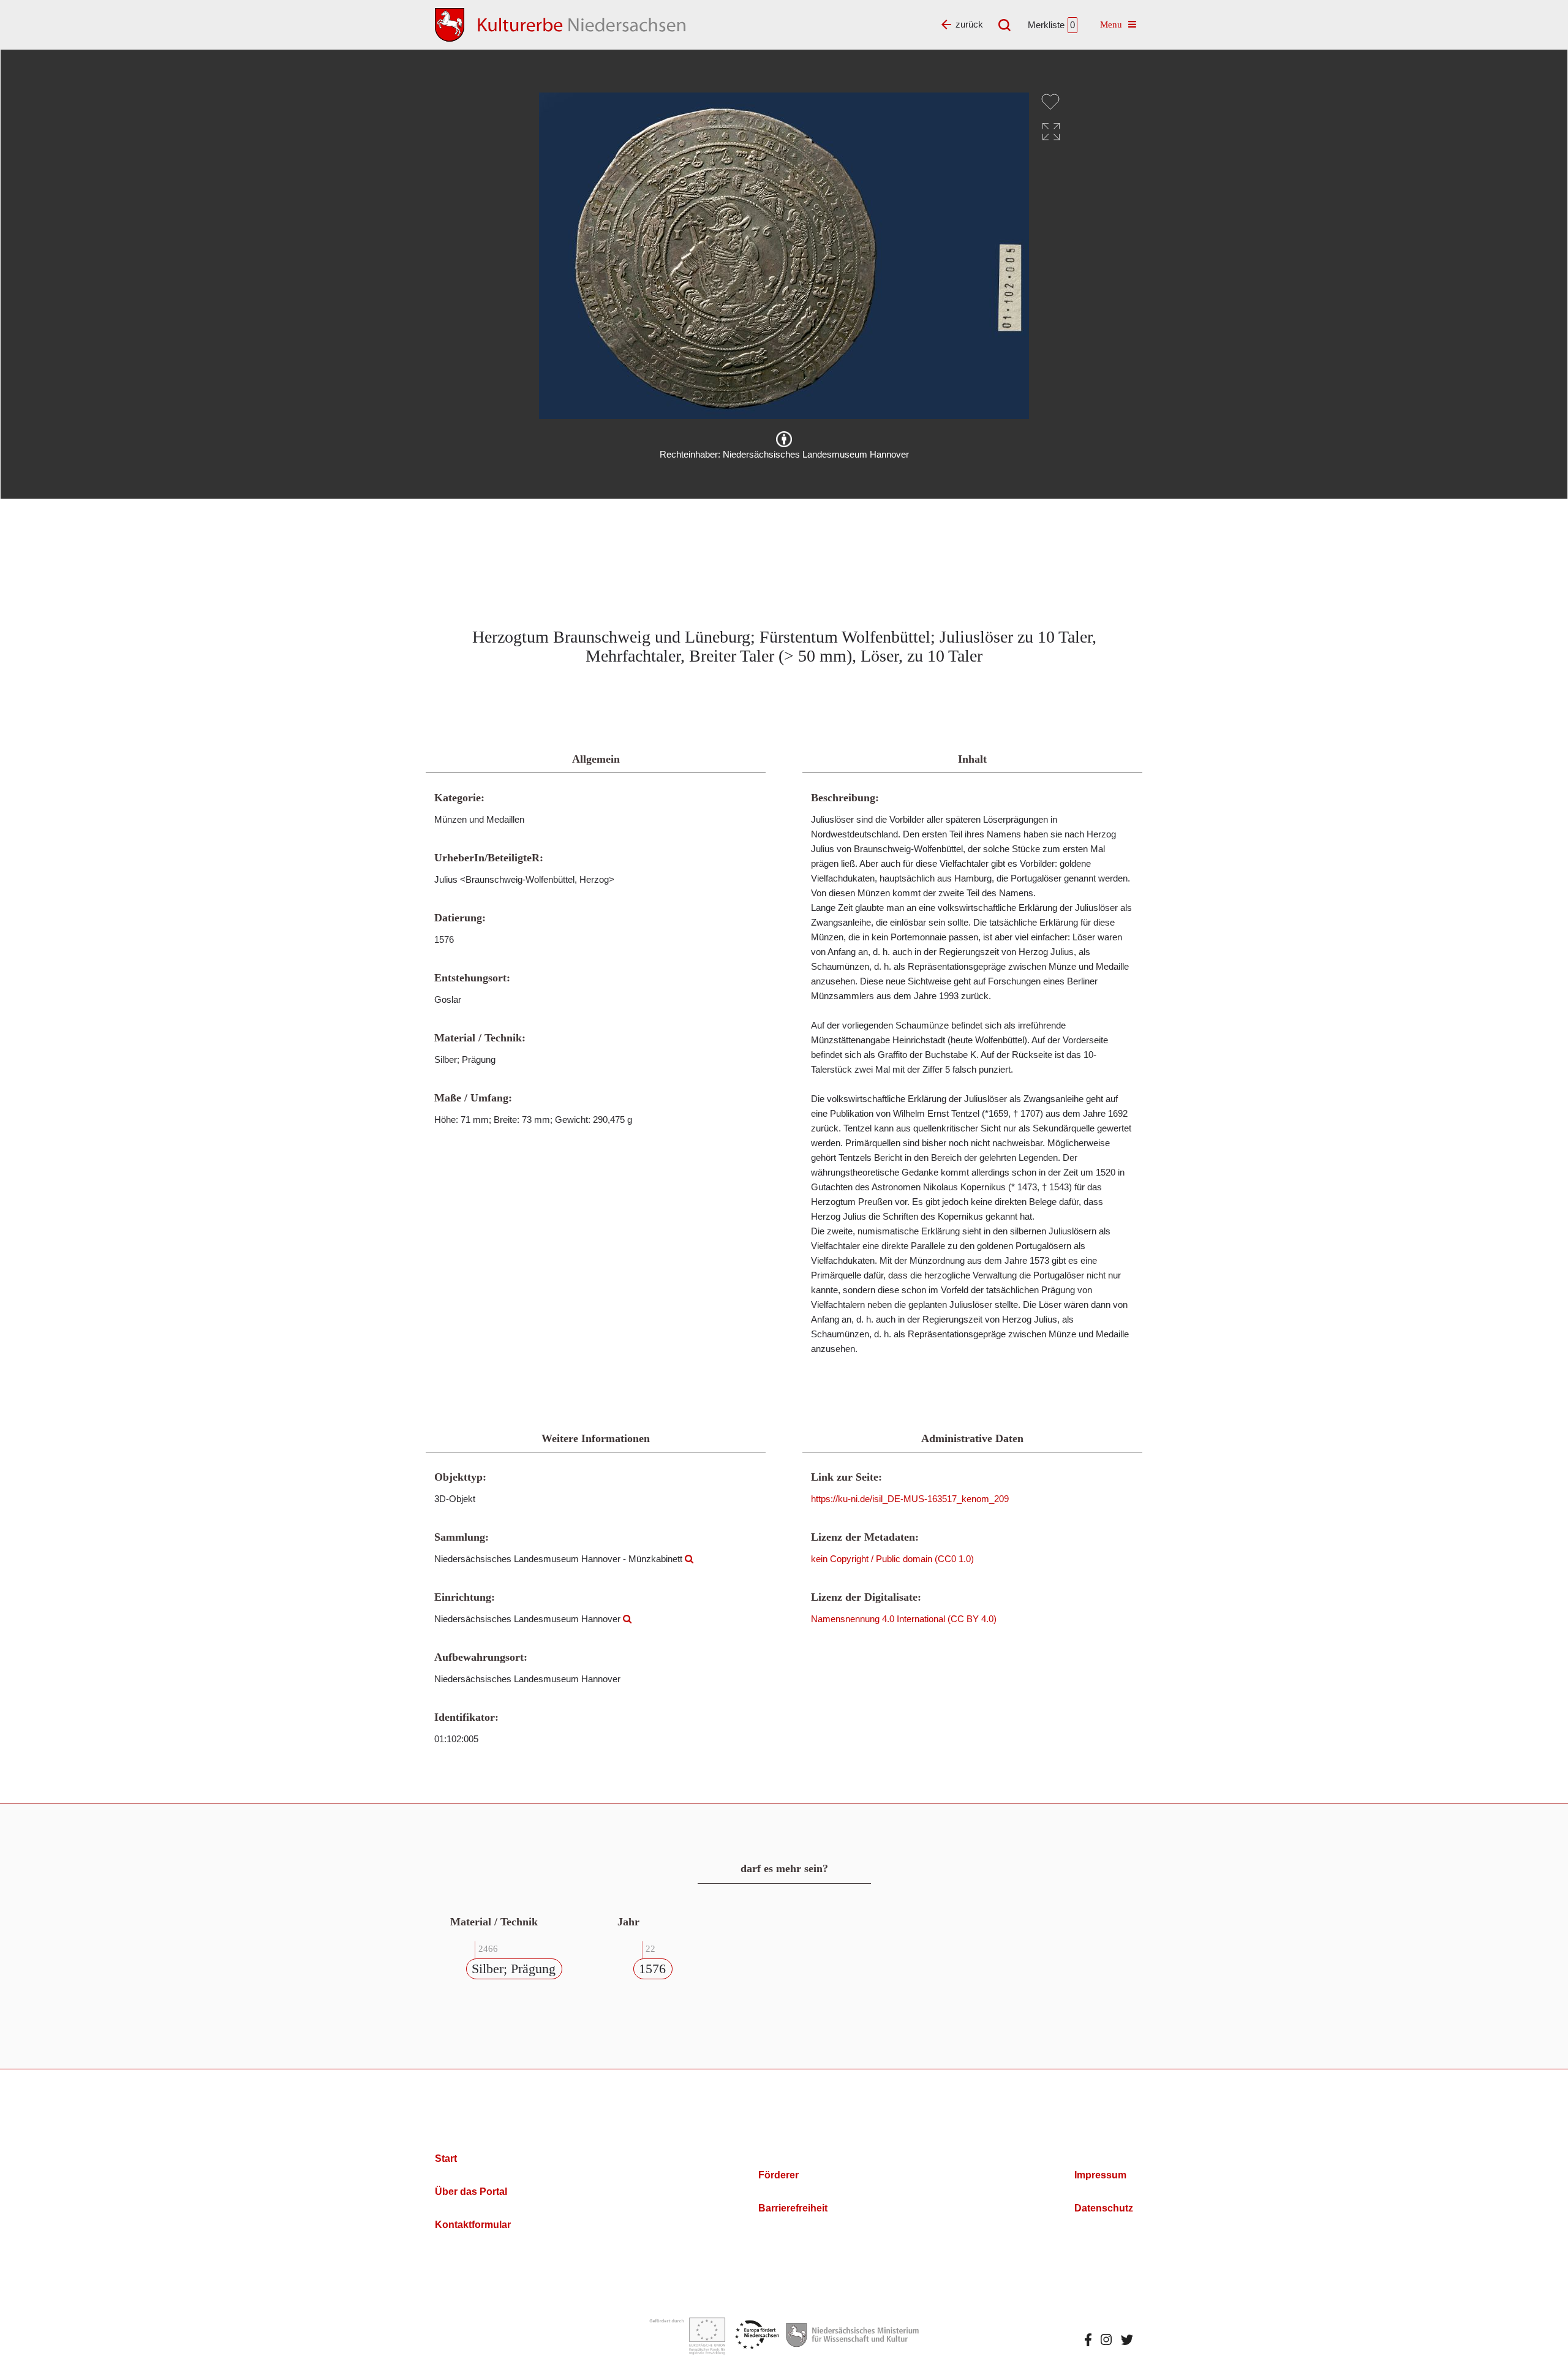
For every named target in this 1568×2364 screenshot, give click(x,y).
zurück (969, 24)
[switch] (1050, 102)
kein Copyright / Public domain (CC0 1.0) (892, 1559)
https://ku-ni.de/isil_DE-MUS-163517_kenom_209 (910, 1499)
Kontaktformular (473, 2225)
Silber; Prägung (514, 1969)
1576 (652, 1969)
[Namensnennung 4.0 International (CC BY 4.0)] (784, 439)
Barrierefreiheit (793, 2208)
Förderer (778, 2175)
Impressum (1100, 2175)
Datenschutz (1104, 2208)
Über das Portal (471, 2192)
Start (446, 2158)
